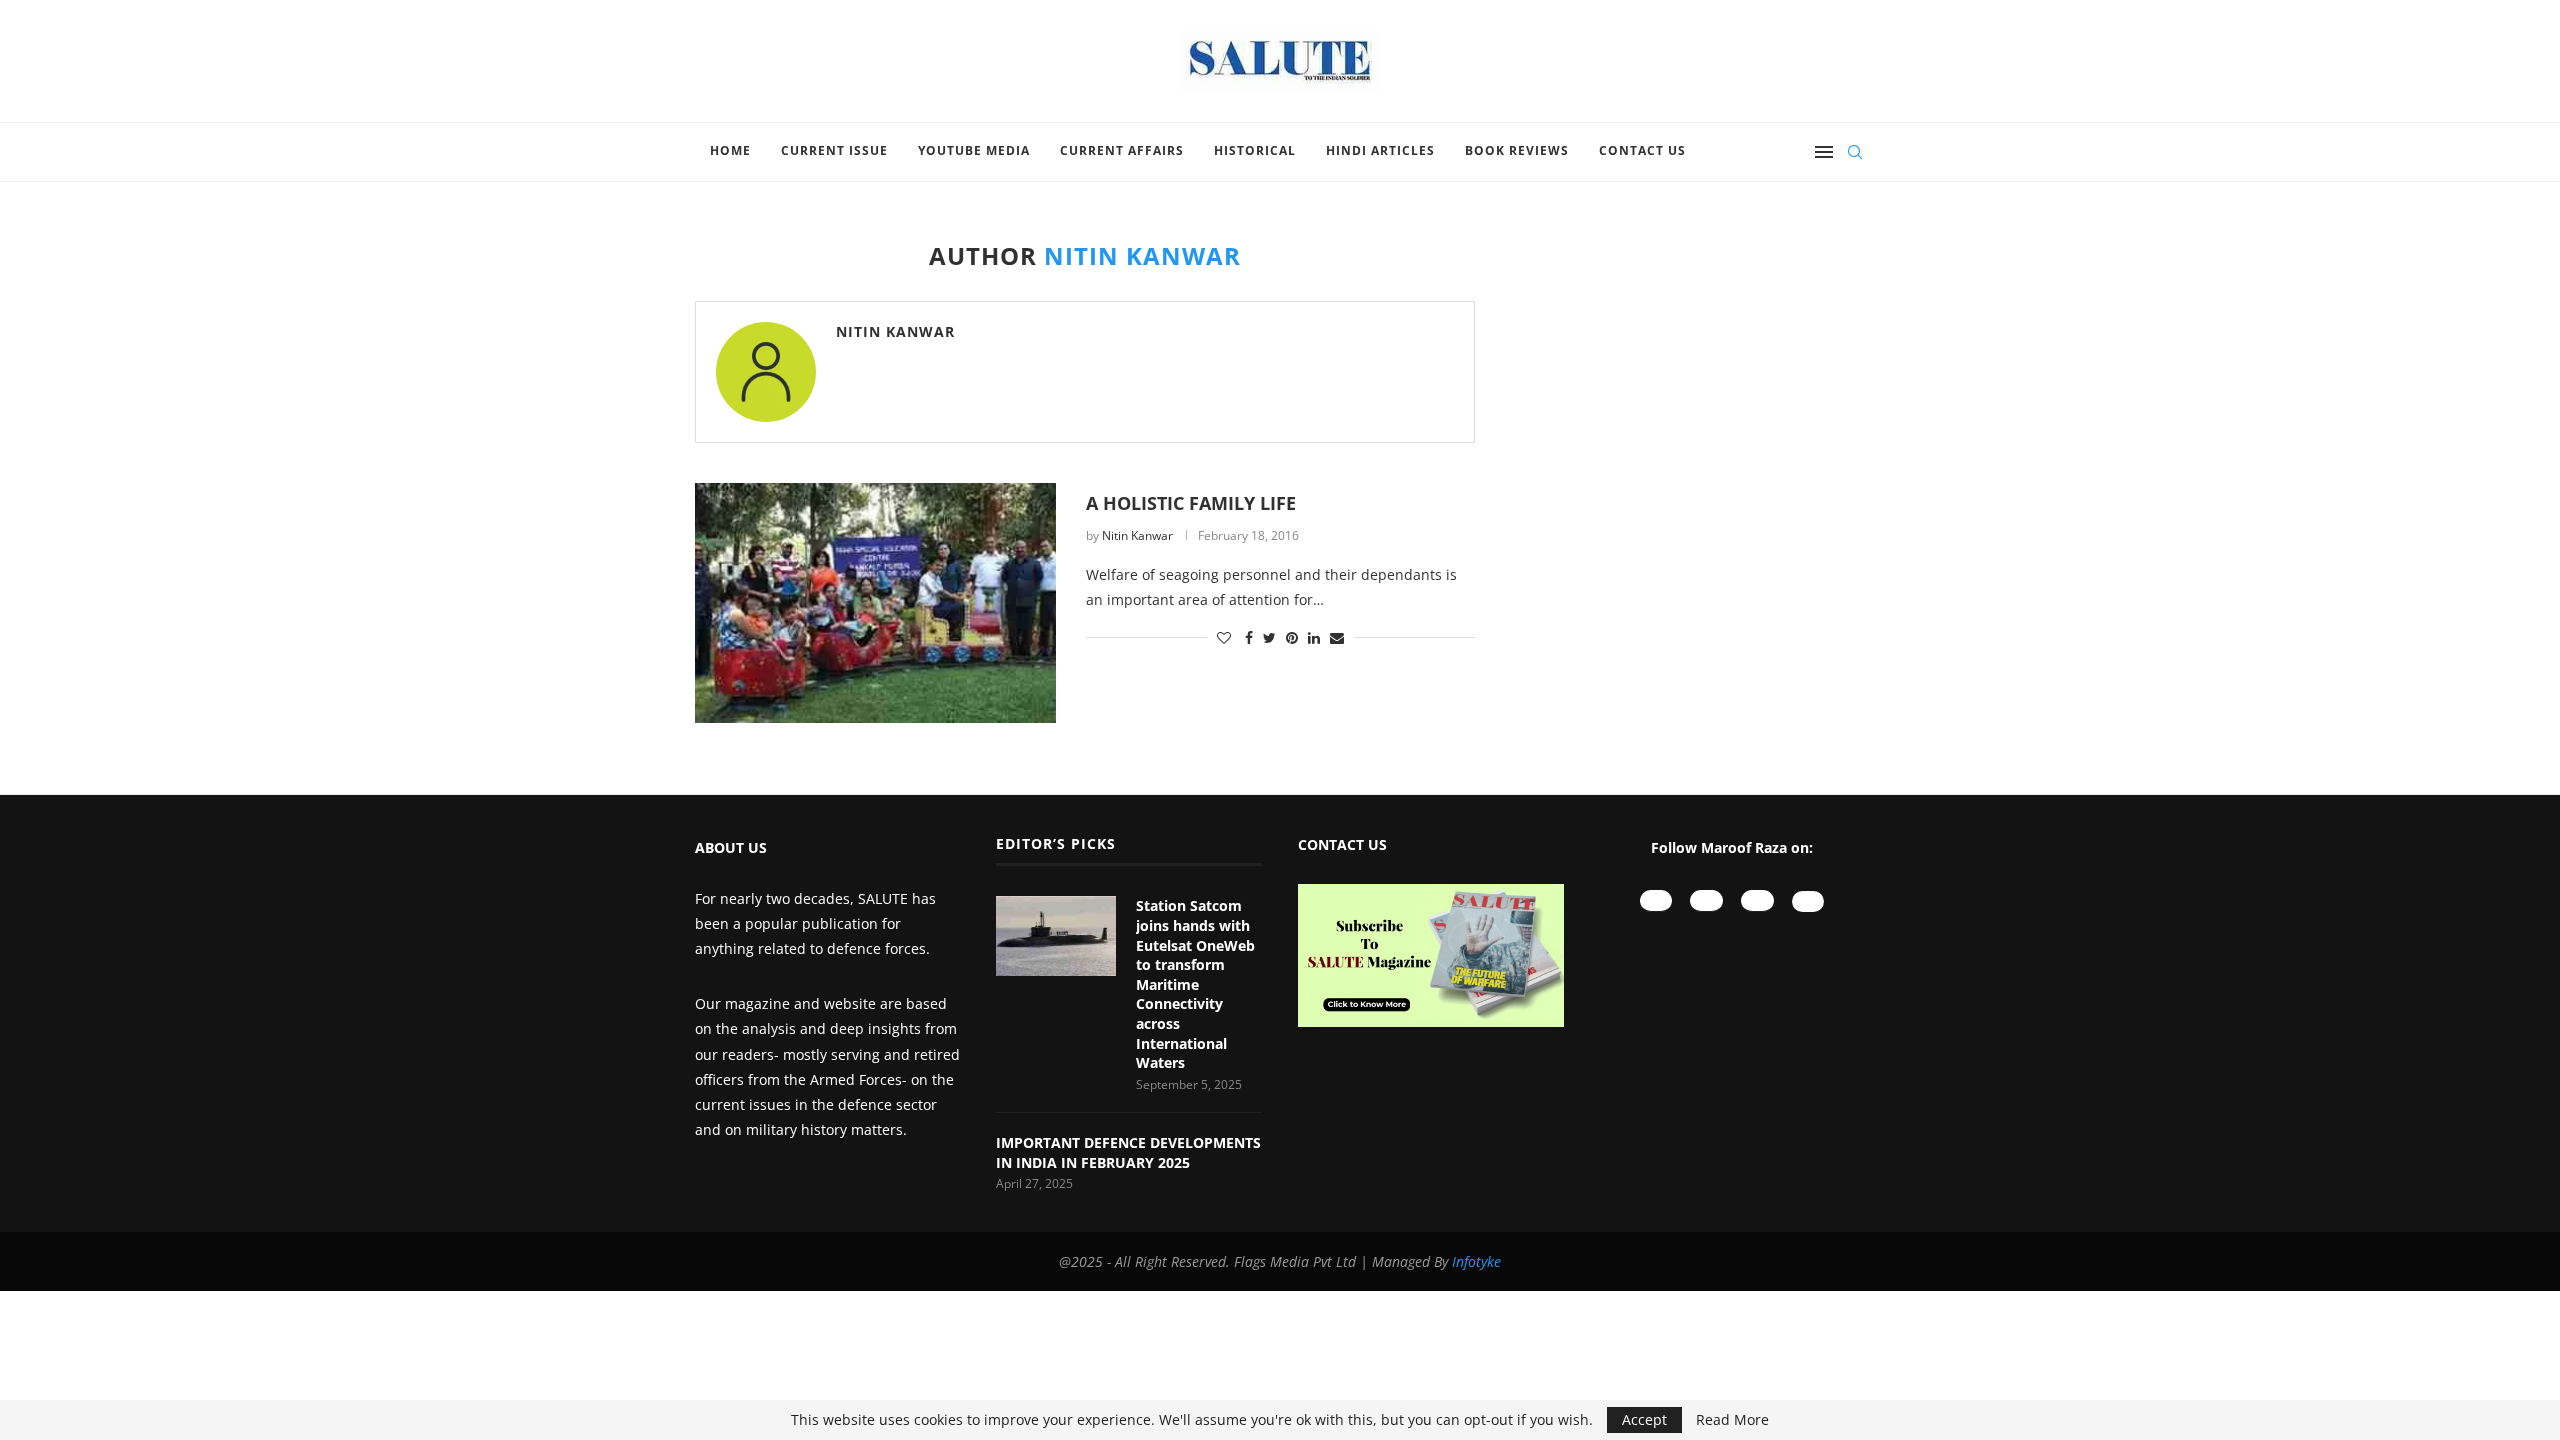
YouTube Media (974, 150)
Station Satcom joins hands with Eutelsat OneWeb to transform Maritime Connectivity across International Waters (1195, 984)
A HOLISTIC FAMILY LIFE (1191, 503)
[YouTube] (1656, 900)
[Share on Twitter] (1269, 637)
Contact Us (1642, 150)
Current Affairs (1122, 150)
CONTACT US (1342, 844)
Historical (1255, 150)
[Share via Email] (1337, 637)
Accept (1644, 1419)
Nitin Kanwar (895, 331)
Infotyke (1476, 1261)
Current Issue (834, 150)
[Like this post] (1224, 637)
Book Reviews (1517, 150)
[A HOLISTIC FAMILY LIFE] (875, 603)
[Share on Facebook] (1249, 637)
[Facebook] (1757, 900)
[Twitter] (1808, 901)
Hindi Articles (1380, 150)
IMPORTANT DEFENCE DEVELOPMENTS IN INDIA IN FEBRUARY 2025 (1128, 1152)
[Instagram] (1706, 900)
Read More (1732, 1420)
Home (730, 150)
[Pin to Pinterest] (1292, 637)
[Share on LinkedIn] (1314, 637)
